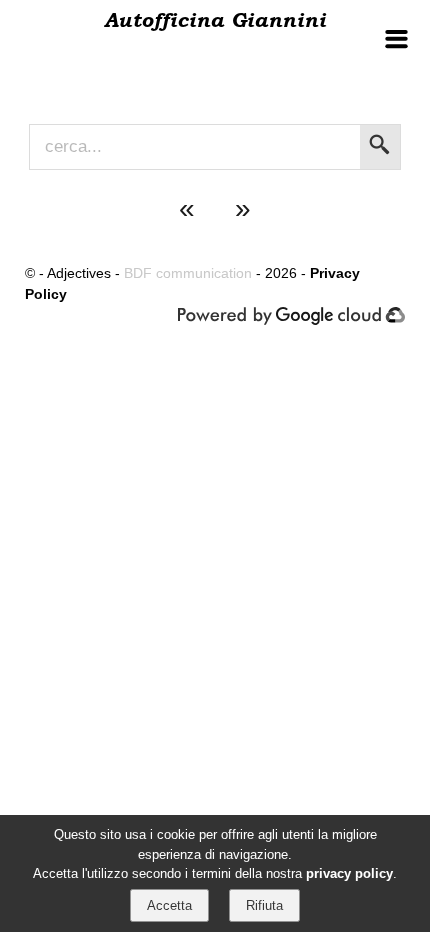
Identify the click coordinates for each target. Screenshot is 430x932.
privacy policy (349, 873)
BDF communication (188, 273)
